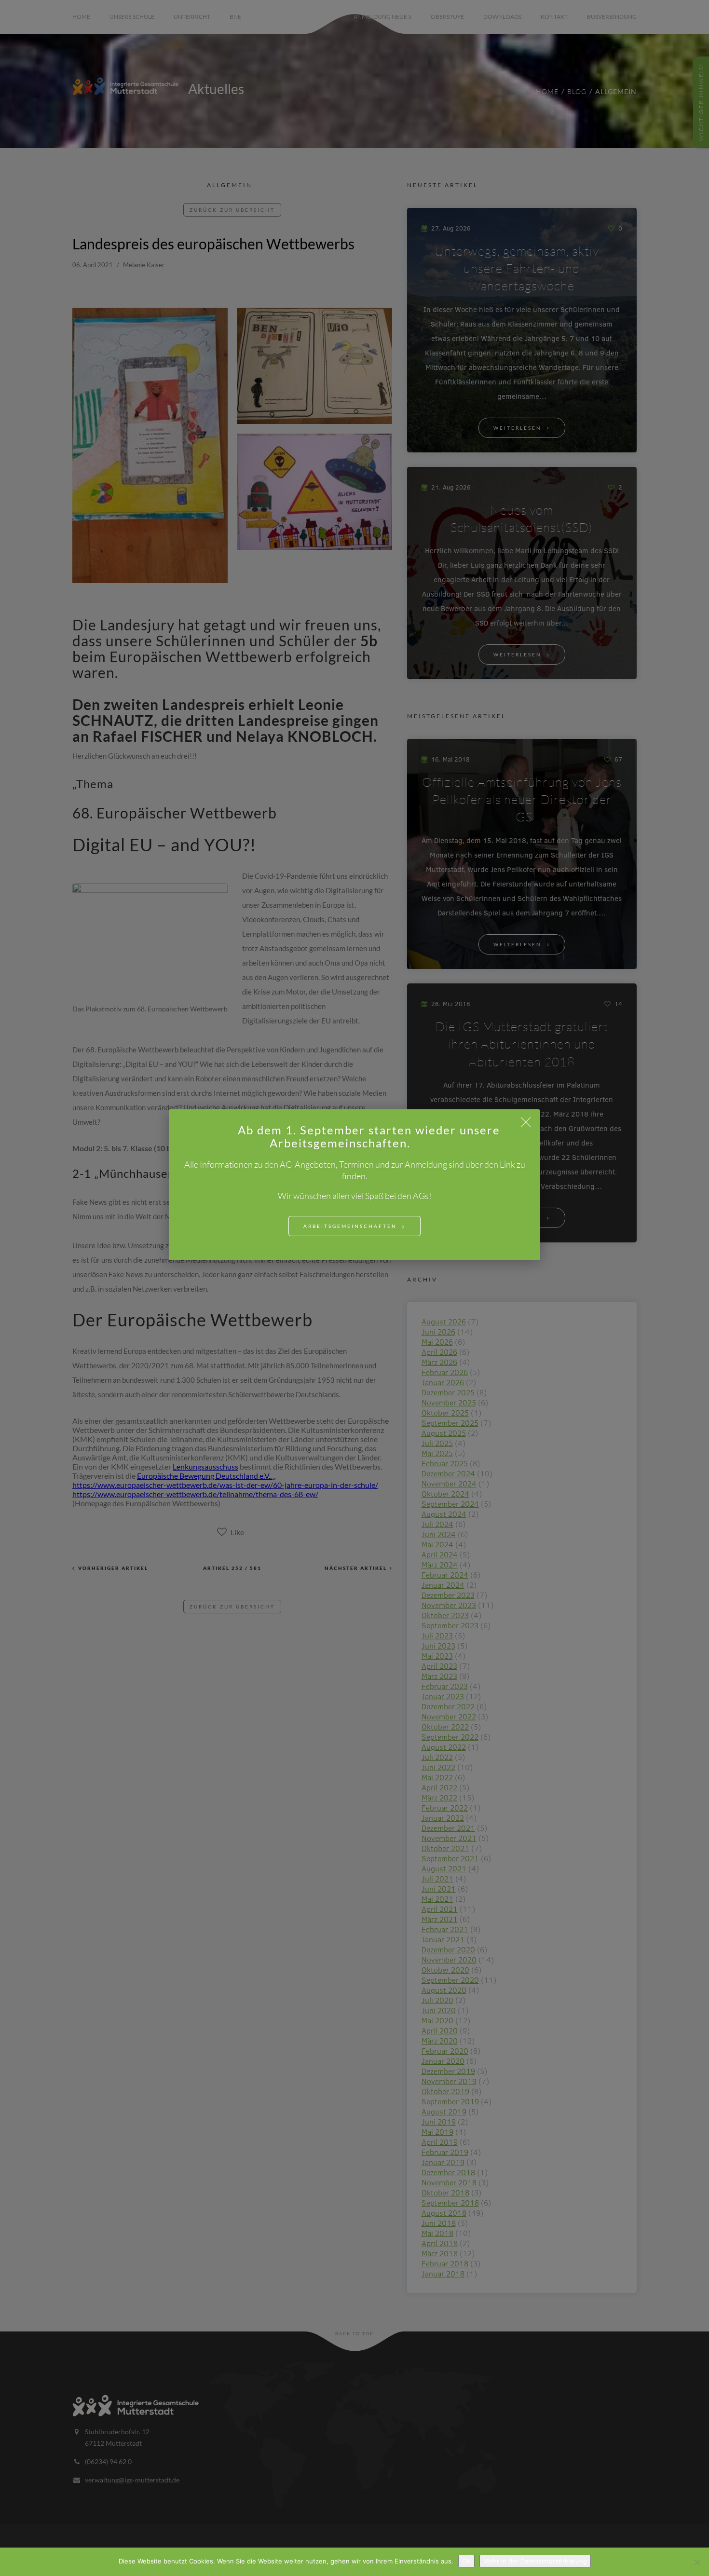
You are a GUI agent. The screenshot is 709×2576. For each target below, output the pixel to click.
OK (466, 2561)
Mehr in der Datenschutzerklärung (535, 2561)
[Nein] (697, 2562)
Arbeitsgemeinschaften (350, 1226)
